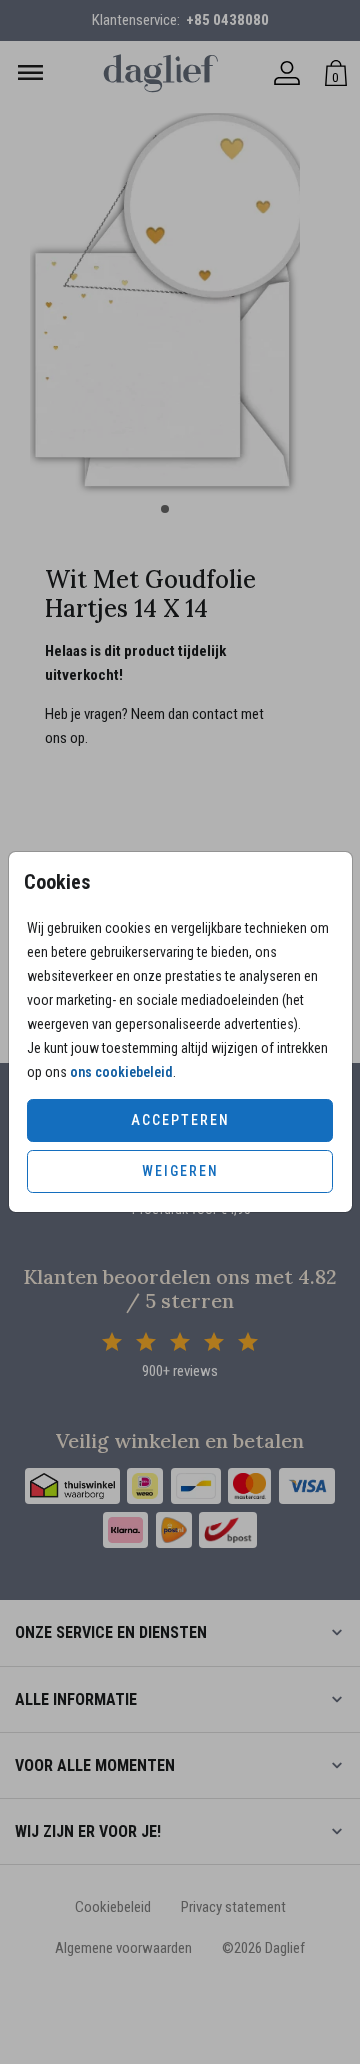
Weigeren (180, 1171)
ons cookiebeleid (121, 1072)
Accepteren (180, 1120)
